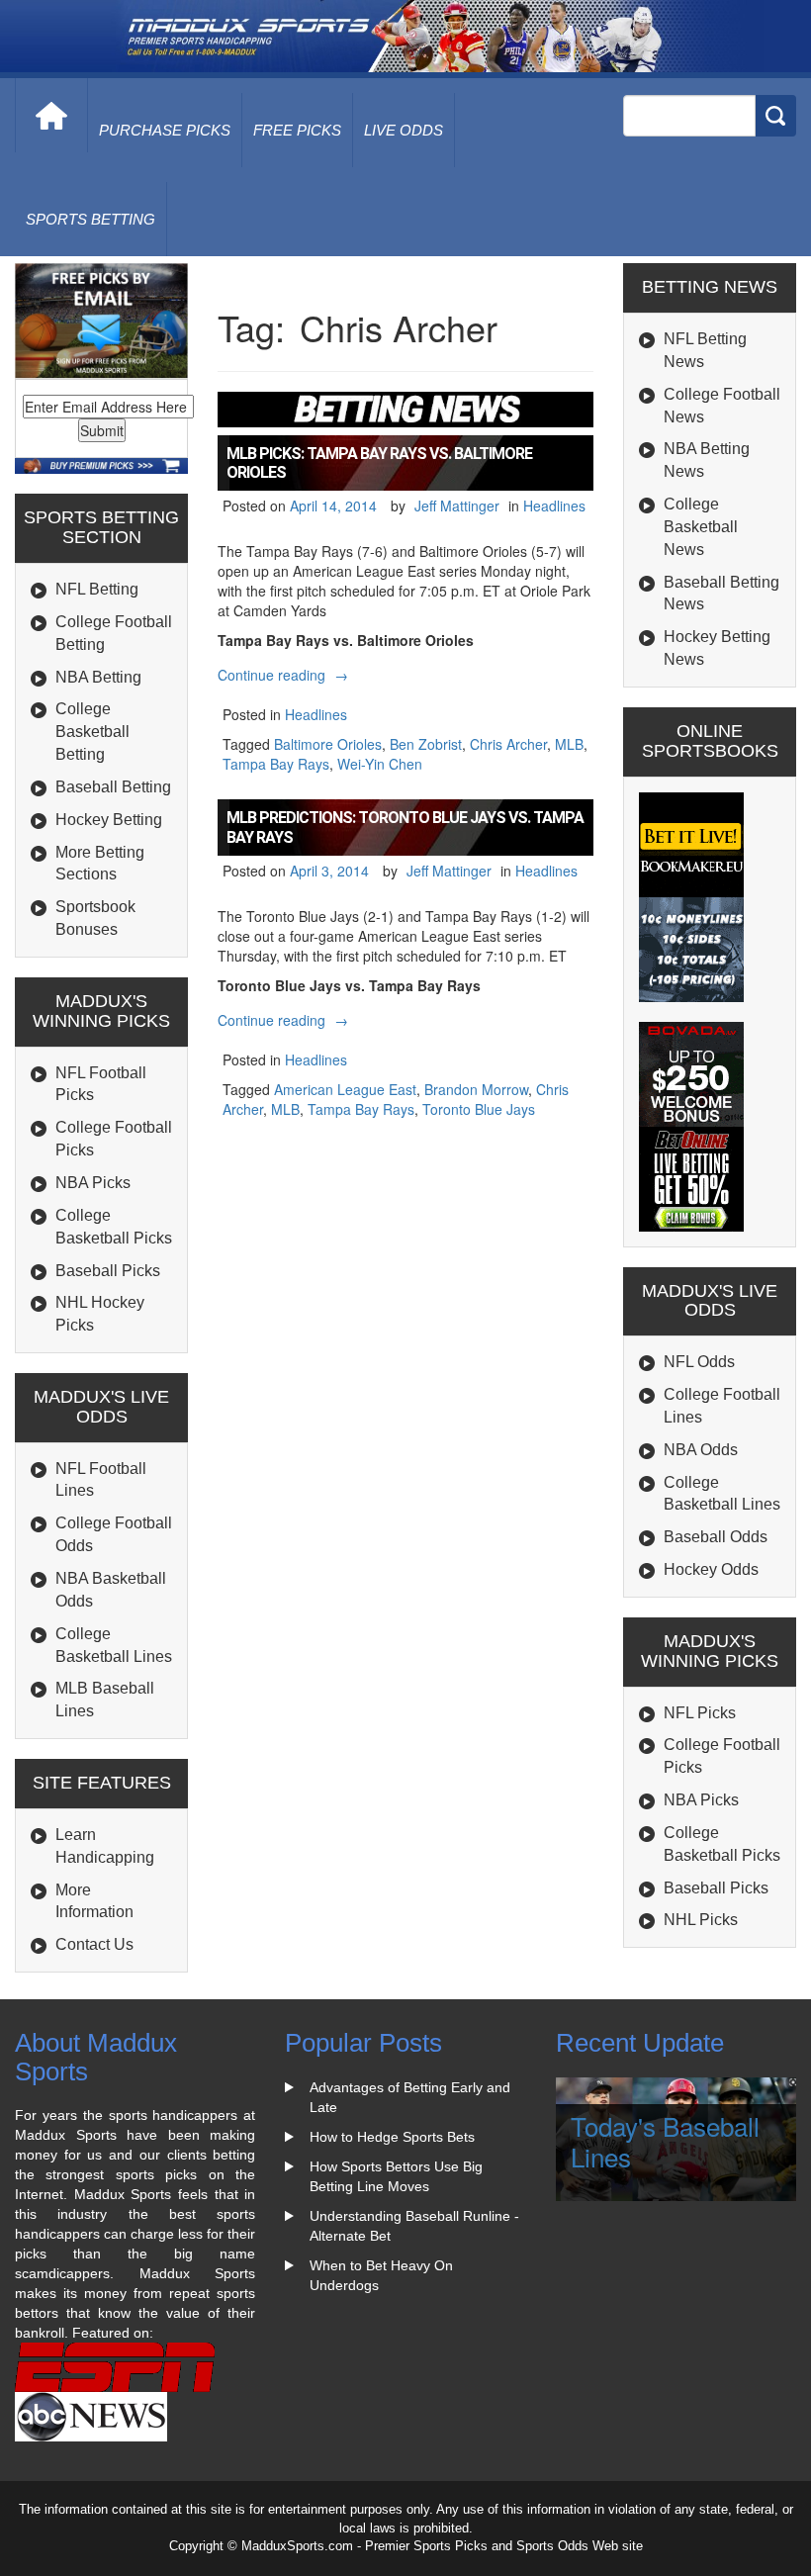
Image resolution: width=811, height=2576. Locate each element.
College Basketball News (701, 527)
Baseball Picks (108, 1271)
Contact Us (94, 1944)
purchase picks (165, 130)
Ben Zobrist (426, 744)
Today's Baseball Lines (665, 2141)
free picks (297, 130)
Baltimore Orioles (328, 744)
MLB (569, 744)
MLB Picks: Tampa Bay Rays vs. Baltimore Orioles (379, 463)
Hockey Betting (109, 820)
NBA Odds (701, 1450)
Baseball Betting (113, 787)
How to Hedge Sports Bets (392, 2137)
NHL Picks (701, 1920)
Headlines (554, 506)
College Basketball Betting (92, 732)
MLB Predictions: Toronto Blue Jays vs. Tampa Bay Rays (405, 827)
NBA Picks (93, 1183)
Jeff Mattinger (457, 506)
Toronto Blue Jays (479, 1109)
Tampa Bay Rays (276, 764)
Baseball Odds (716, 1537)
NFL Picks (700, 1713)
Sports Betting (90, 219)
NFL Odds (699, 1362)
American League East (345, 1089)
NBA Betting (98, 677)
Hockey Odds (711, 1569)
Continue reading (285, 675)
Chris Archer (508, 744)
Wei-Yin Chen (380, 764)
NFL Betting (97, 589)
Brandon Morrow (476, 1089)
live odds (404, 130)
